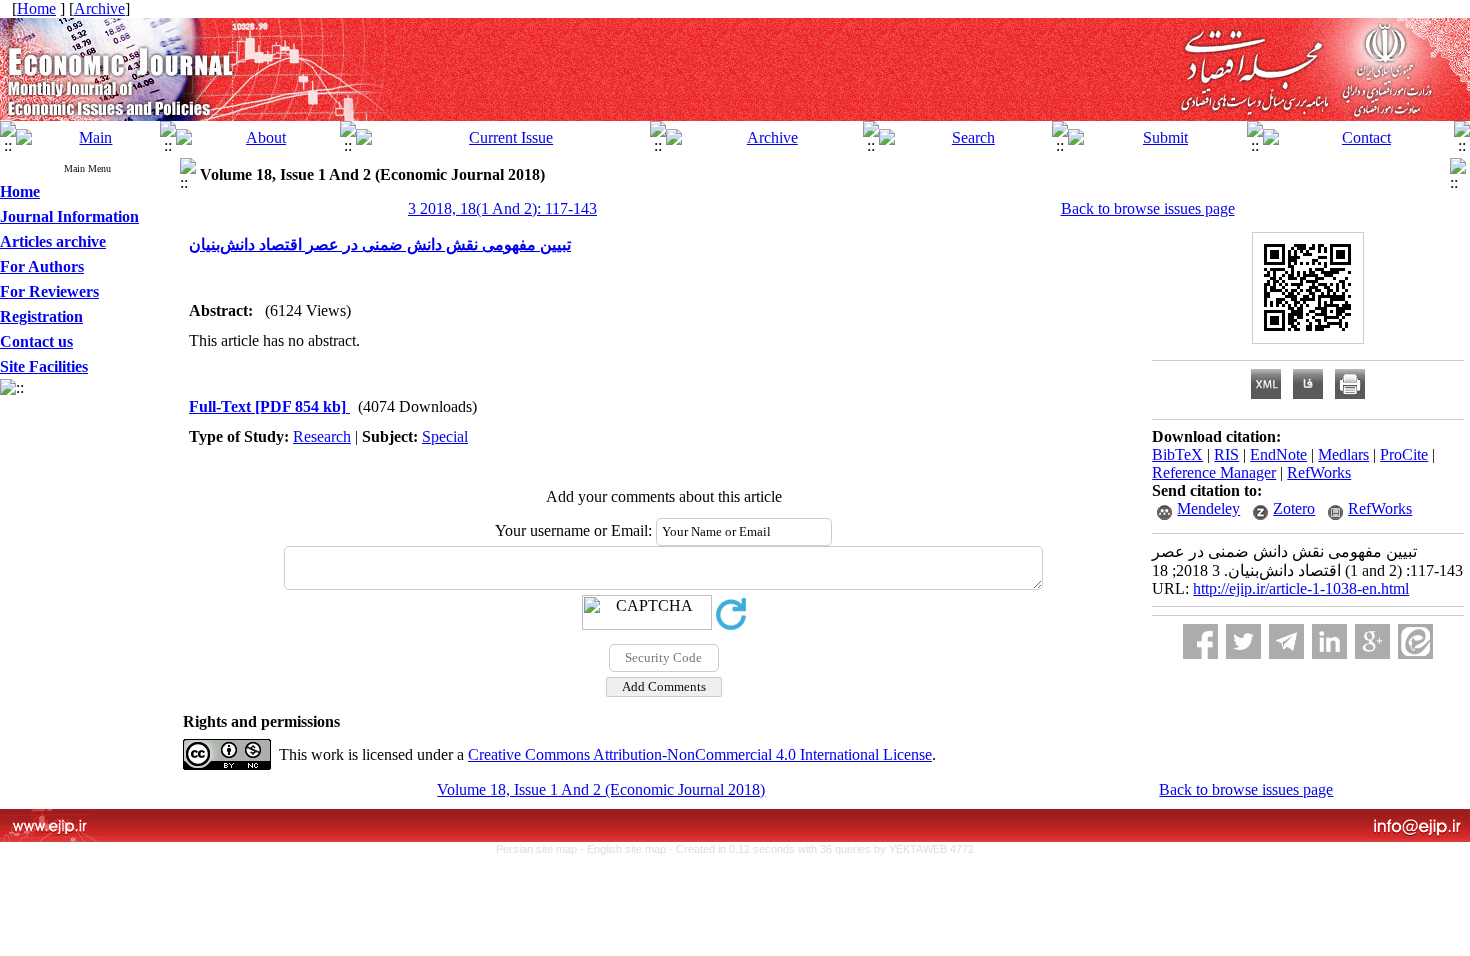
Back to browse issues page (1148, 208)
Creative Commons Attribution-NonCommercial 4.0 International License (700, 754)
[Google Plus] (1372, 641)
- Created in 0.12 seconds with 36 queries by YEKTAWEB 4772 (821, 849)
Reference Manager (1214, 472)
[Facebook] (1200, 641)
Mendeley (1208, 508)
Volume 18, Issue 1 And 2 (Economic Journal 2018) (601, 789)
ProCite (1404, 454)
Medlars (1343, 454)
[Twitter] (1243, 641)
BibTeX (1177, 454)
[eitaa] (1415, 641)
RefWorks (1319, 472)
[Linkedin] (1329, 641)
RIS (1226, 454)
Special (445, 436)
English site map (628, 849)
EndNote (1278, 454)
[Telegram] (1286, 641)
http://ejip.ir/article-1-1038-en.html (1301, 588)
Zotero (1294, 508)
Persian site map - (541, 849)
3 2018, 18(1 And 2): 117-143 (502, 208)
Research (322, 436)
